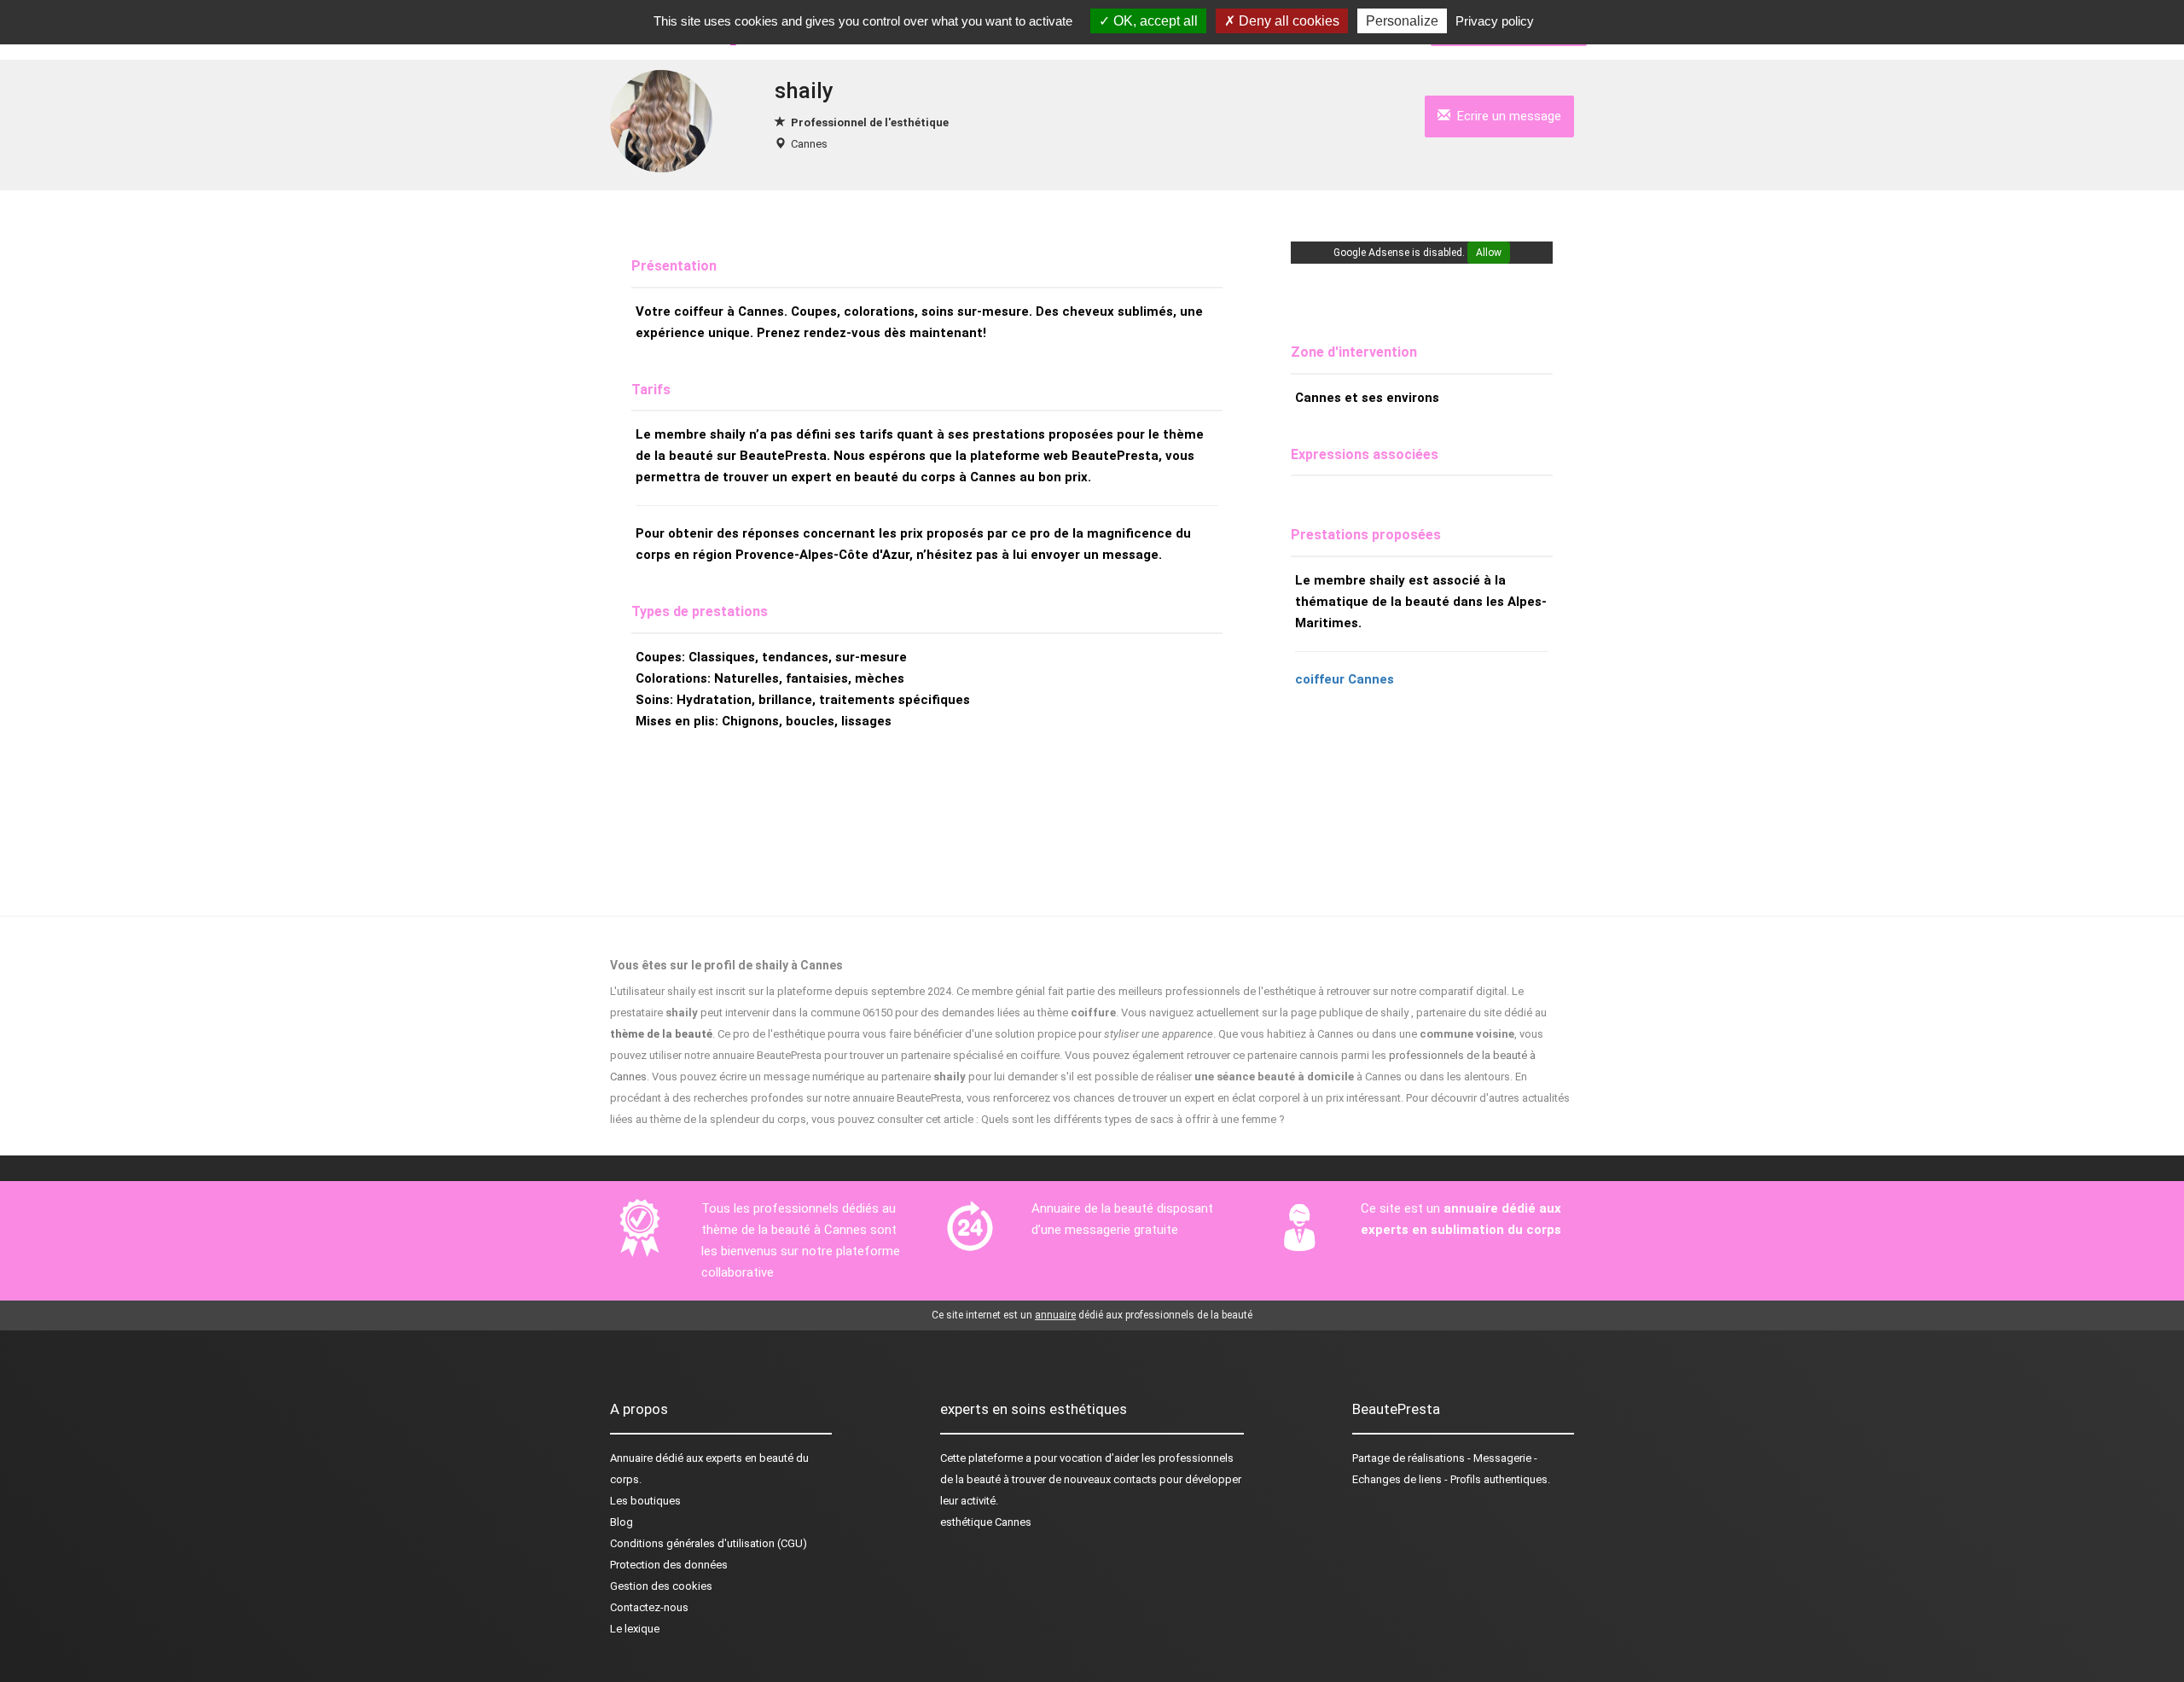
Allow (1489, 253)
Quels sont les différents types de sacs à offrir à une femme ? (1133, 1119)
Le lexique (635, 1629)
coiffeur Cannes (1345, 679)
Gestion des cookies (661, 1586)
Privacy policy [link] (1495, 21)
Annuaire (631, 1458)
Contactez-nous (649, 1607)
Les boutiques (645, 1501)
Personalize (1402, 21)
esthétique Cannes (986, 1522)
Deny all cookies (1287, 21)
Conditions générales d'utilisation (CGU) (709, 1543)
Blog (622, 1522)
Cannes (809, 144)
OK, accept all (1154, 21)
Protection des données (669, 1565)
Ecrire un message (1506, 116)
